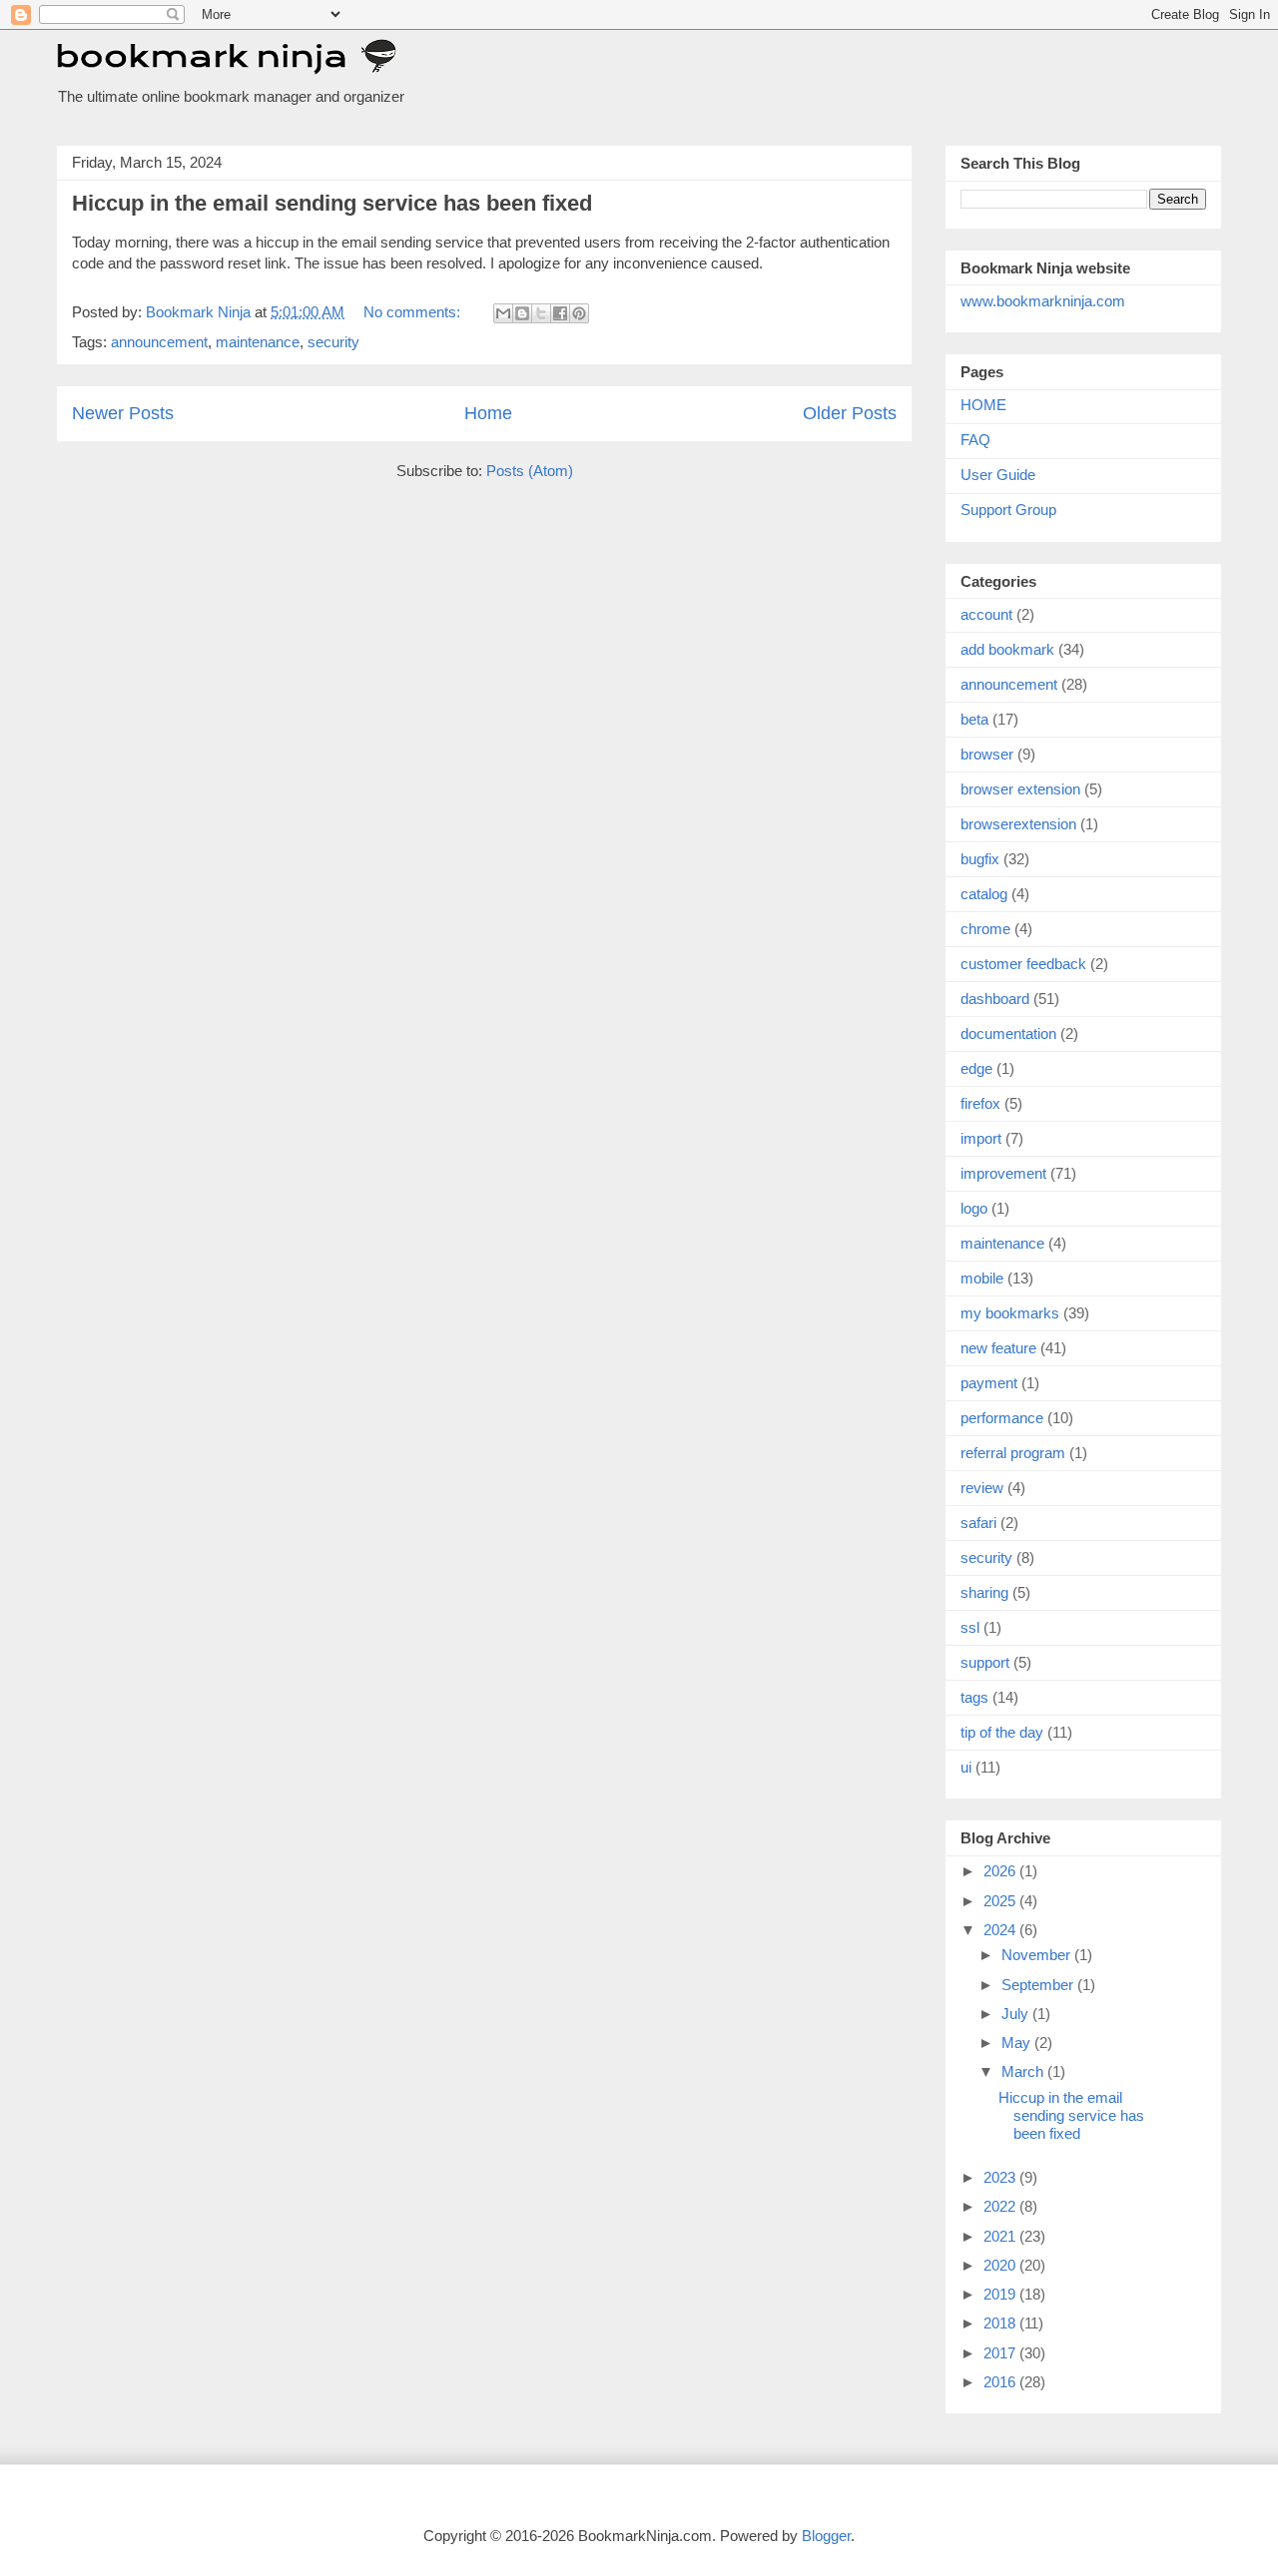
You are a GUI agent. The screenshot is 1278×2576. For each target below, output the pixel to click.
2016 (1001, 2382)
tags (974, 1697)
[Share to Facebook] (560, 313)
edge (976, 1068)
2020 (1001, 2265)
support (985, 1662)
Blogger (826, 2536)
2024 (1001, 1930)
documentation (1008, 1033)
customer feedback (1023, 964)
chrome (985, 929)
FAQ (975, 440)
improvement (1003, 1173)
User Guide (998, 475)
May (1018, 2043)
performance (1002, 1418)
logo (974, 1208)
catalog (984, 894)
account (986, 614)
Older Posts (850, 413)
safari (978, 1523)
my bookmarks (1010, 1313)
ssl (970, 1627)
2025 (1001, 1901)
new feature (998, 1348)
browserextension (1018, 824)
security (333, 342)
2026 (1001, 1871)
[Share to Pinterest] (579, 313)
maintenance (258, 342)
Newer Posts (123, 413)
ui (966, 1767)
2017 (1001, 2353)
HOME (983, 405)
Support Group (1008, 510)
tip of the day (1002, 1732)
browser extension (1020, 789)
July (1017, 2014)
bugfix (980, 859)
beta (974, 719)
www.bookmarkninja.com (1043, 301)
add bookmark (1007, 649)
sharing (984, 1592)
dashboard (995, 999)
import (981, 1138)
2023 (1001, 2177)
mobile (982, 1278)
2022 (1001, 2206)
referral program (1013, 1453)
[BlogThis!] (522, 313)
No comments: (414, 312)
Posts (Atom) (530, 471)
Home (488, 413)
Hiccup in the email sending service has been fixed (332, 203)
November (1038, 1955)
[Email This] (503, 313)
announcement (159, 342)
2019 (1001, 2294)
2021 (1001, 2236)
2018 (1001, 2323)
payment (989, 1383)
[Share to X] (541, 313)
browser (987, 754)
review (982, 1488)
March (1024, 2071)
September (1039, 1985)
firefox (980, 1103)
